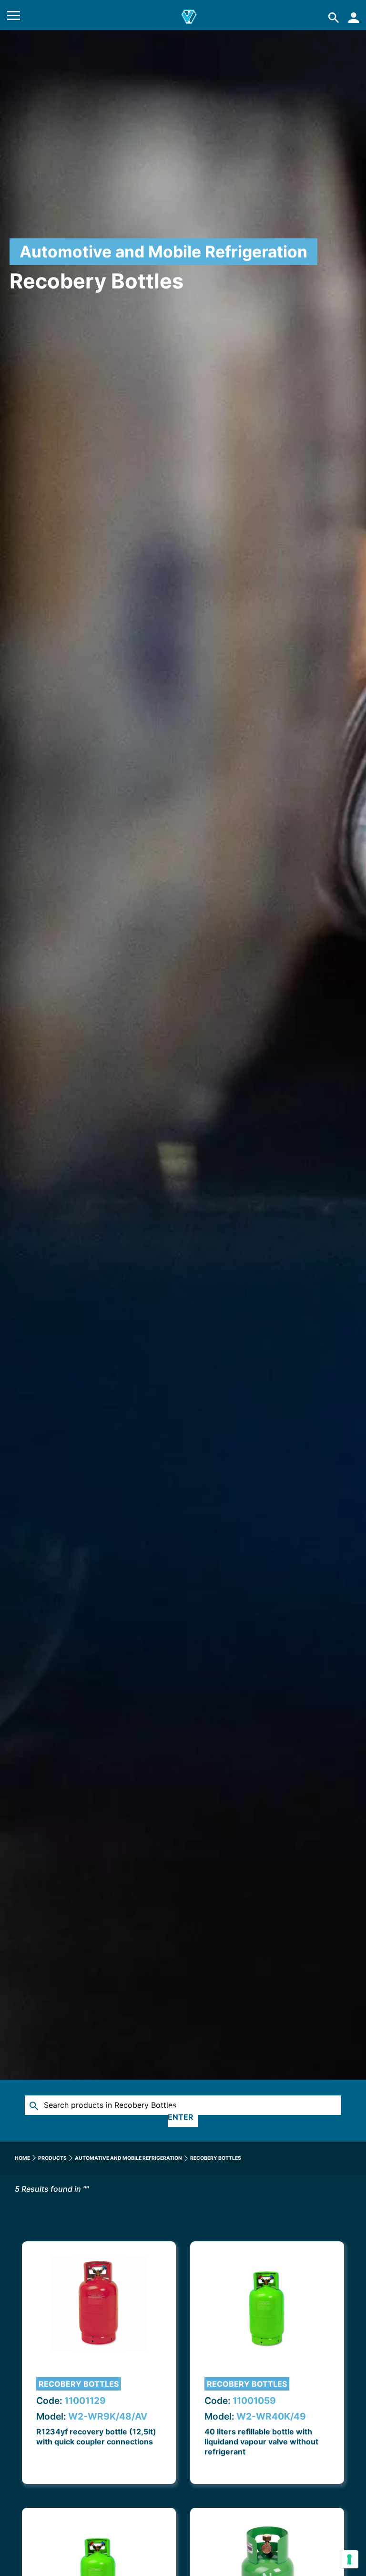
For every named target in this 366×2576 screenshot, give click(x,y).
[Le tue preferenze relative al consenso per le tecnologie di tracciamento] (349, 2559)
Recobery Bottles (79, 2384)
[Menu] (14, 17)
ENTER (181, 2117)
